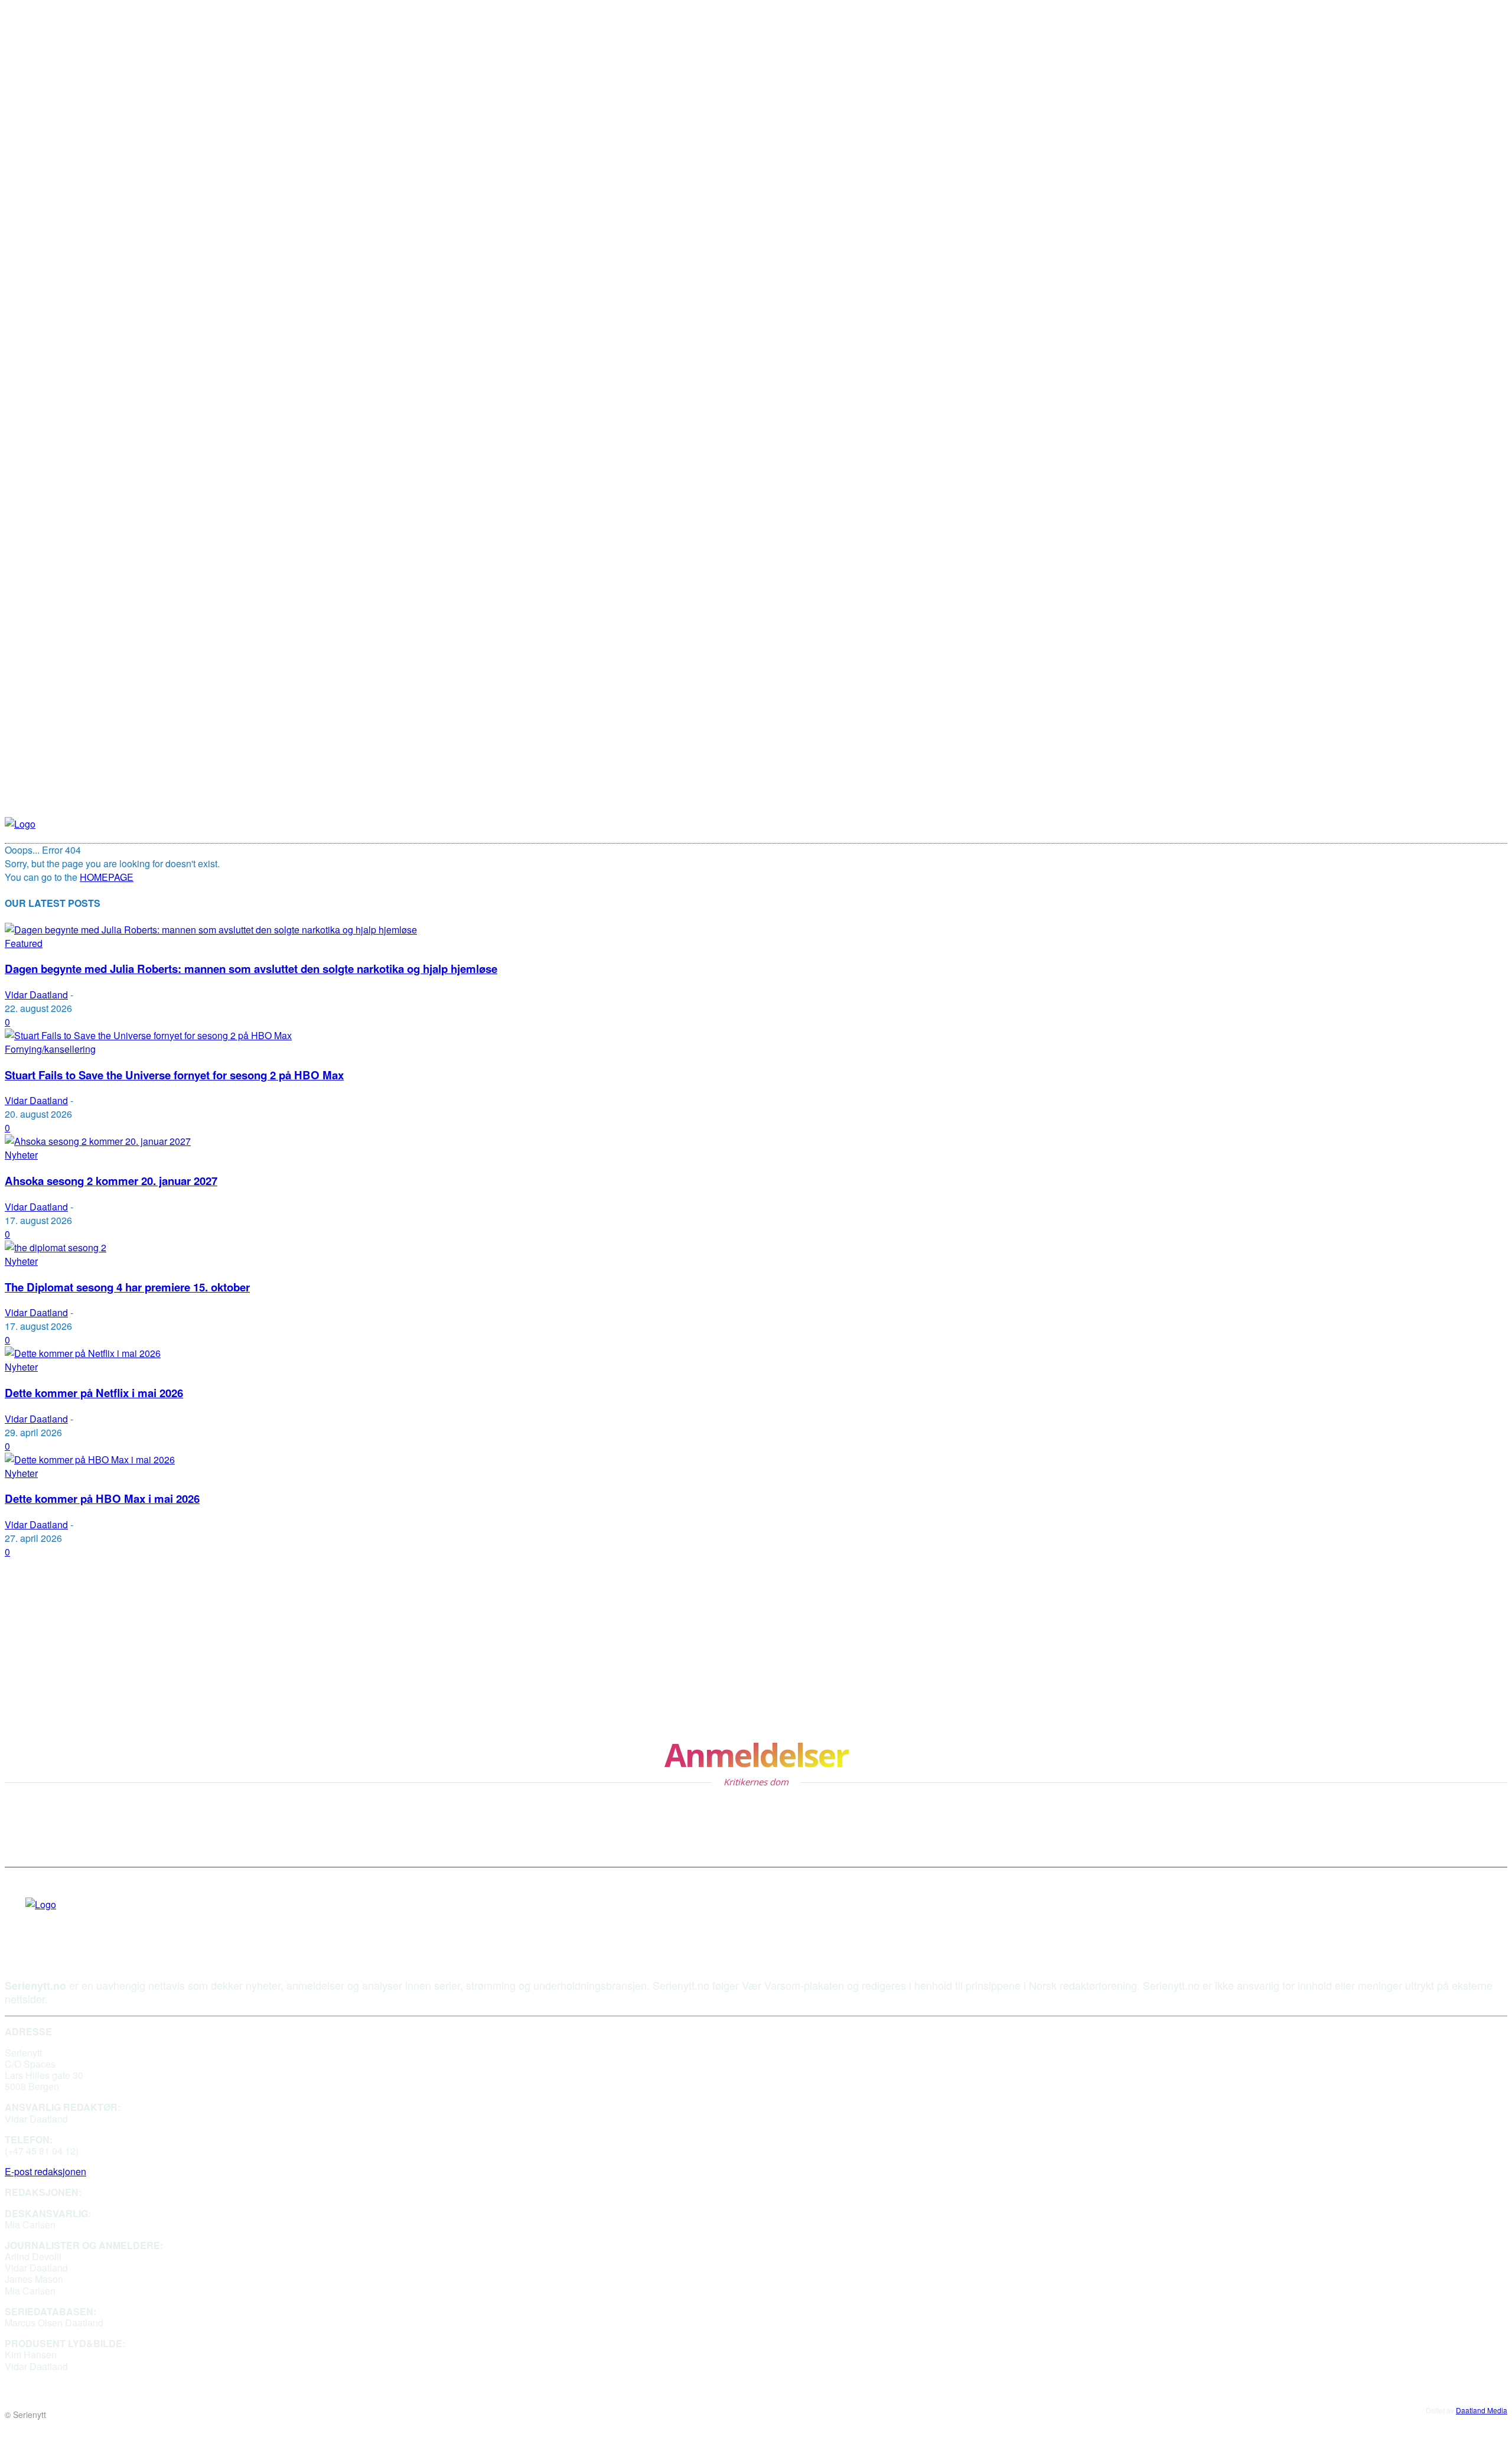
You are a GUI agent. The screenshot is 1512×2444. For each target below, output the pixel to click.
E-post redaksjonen (45, 2171)
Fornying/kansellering (50, 1049)
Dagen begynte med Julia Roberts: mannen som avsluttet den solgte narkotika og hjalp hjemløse (251, 969)
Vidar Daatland (36, 995)
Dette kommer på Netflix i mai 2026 (94, 1393)
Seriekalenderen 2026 (59, 1638)
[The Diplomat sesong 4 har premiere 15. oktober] (56, 1247)
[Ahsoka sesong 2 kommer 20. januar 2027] (98, 1141)
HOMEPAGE (107, 877)
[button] (928, 824)
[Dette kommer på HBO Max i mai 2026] (90, 1459)
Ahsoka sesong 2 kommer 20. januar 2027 (111, 1181)
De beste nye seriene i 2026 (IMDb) (633, 1588)
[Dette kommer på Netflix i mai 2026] (83, 1353)
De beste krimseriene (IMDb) (77, 1688)
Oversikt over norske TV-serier (623, 1638)
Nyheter (21, 1155)
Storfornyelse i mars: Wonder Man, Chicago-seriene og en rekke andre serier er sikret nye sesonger (798, 1688)
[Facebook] (30, 1922)
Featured (24, 943)
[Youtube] (52, 1922)
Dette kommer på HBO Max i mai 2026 (102, 1498)
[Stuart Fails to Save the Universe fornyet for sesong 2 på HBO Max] (148, 1035)
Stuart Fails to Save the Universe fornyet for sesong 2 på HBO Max (174, 1075)
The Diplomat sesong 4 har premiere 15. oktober (127, 1287)
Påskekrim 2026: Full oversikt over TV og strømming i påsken (161, 1588)
